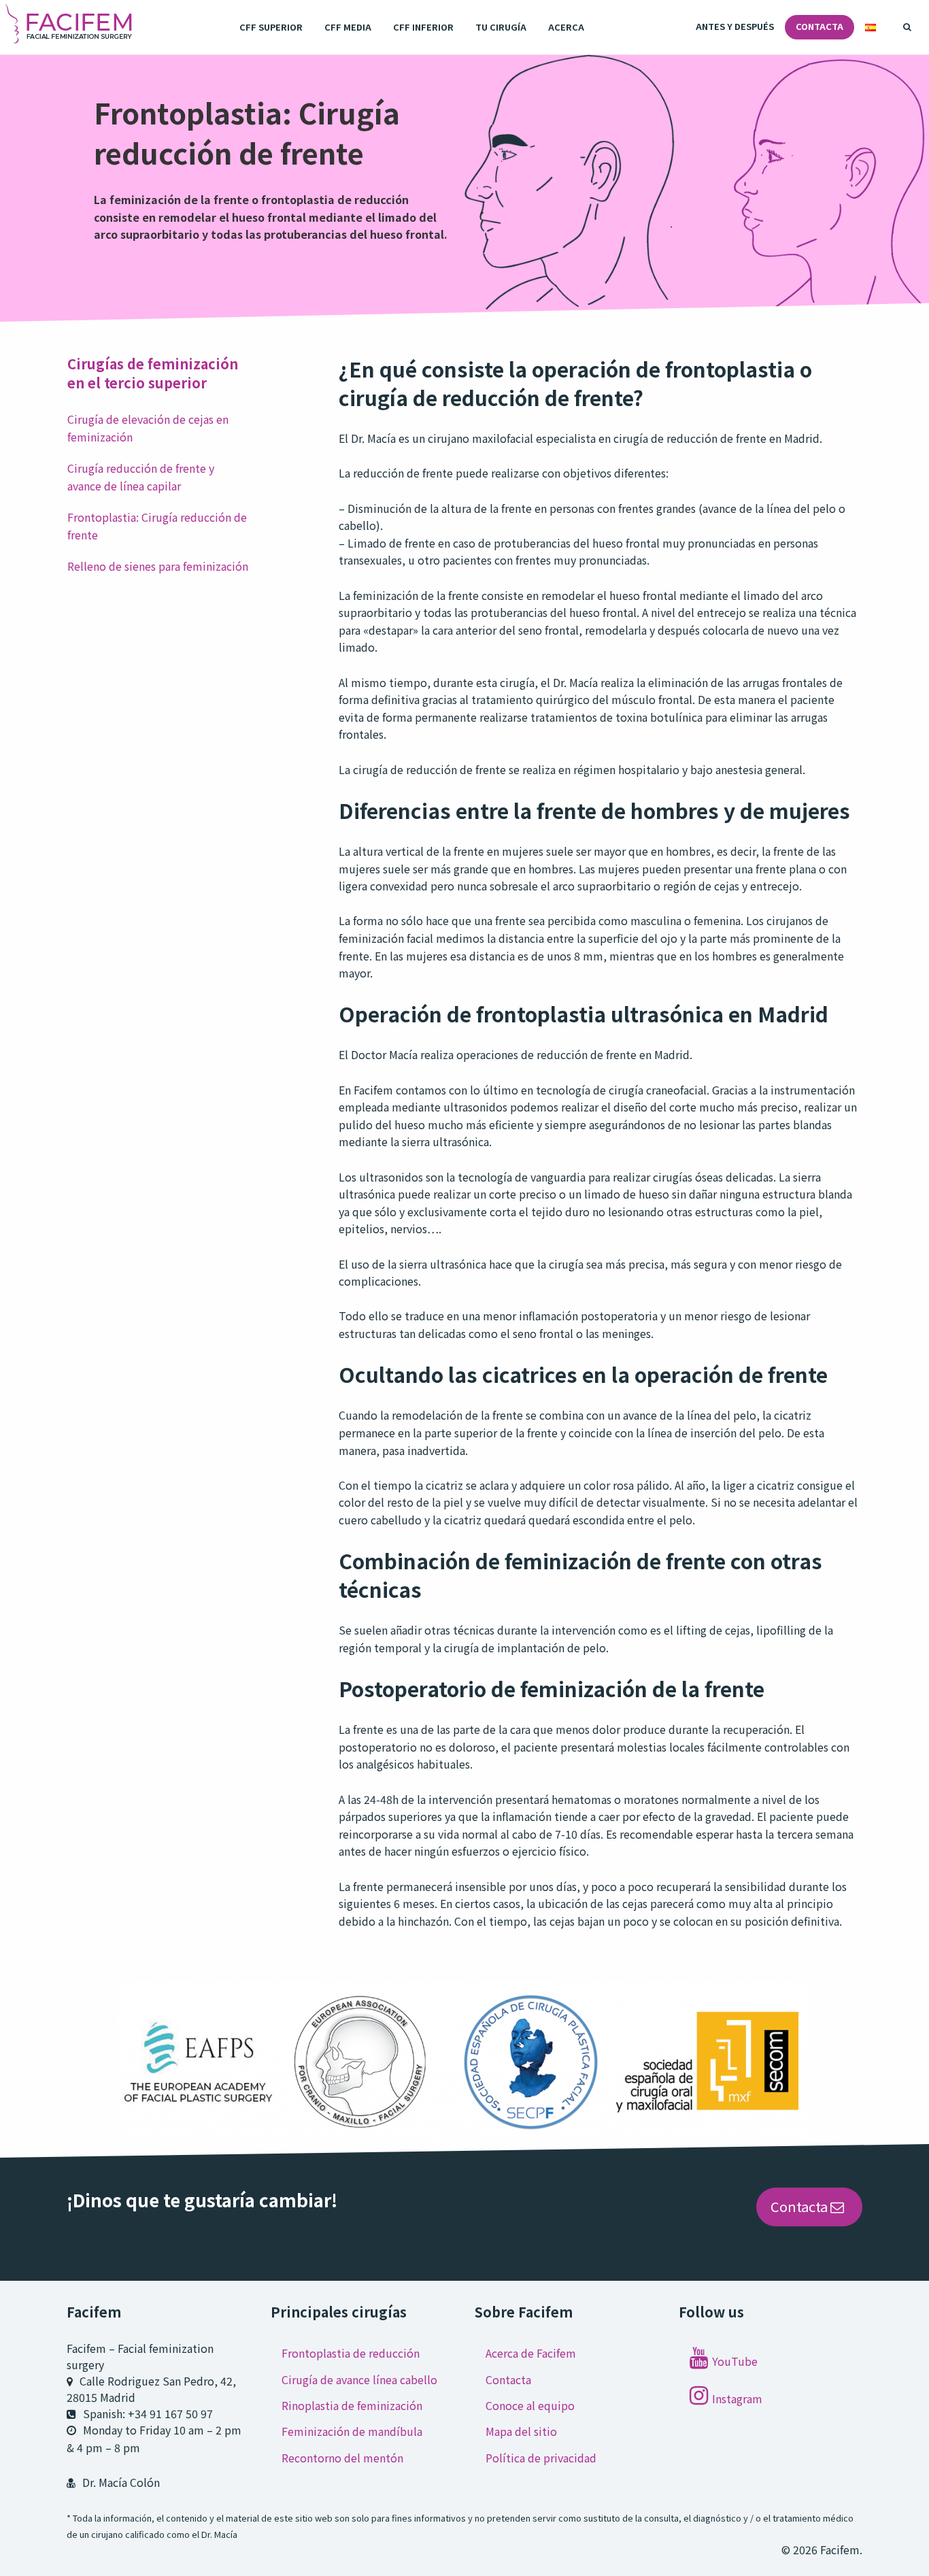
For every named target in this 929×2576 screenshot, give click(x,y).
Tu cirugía (501, 27)
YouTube (735, 2361)
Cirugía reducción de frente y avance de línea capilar (141, 477)
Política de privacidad (541, 2458)
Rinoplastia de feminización (352, 2405)
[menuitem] (271, 28)
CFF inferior (423, 27)
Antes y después (735, 26)
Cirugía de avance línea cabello (359, 2379)
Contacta (820, 26)
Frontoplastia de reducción (351, 2353)
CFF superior (271, 27)
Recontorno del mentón (342, 2458)
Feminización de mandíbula (352, 2431)
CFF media (348, 27)
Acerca (566, 27)
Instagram (737, 2398)
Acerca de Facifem (531, 2353)
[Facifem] (70, 27)
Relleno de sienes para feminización (158, 566)
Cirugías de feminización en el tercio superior (153, 373)
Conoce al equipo (530, 2405)
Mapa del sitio (521, 2431)
